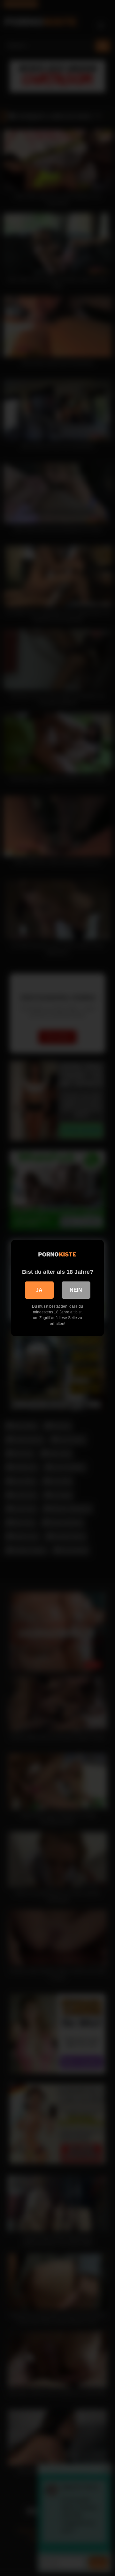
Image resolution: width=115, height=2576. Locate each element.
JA (39, 1290)
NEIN (76, 1290)
